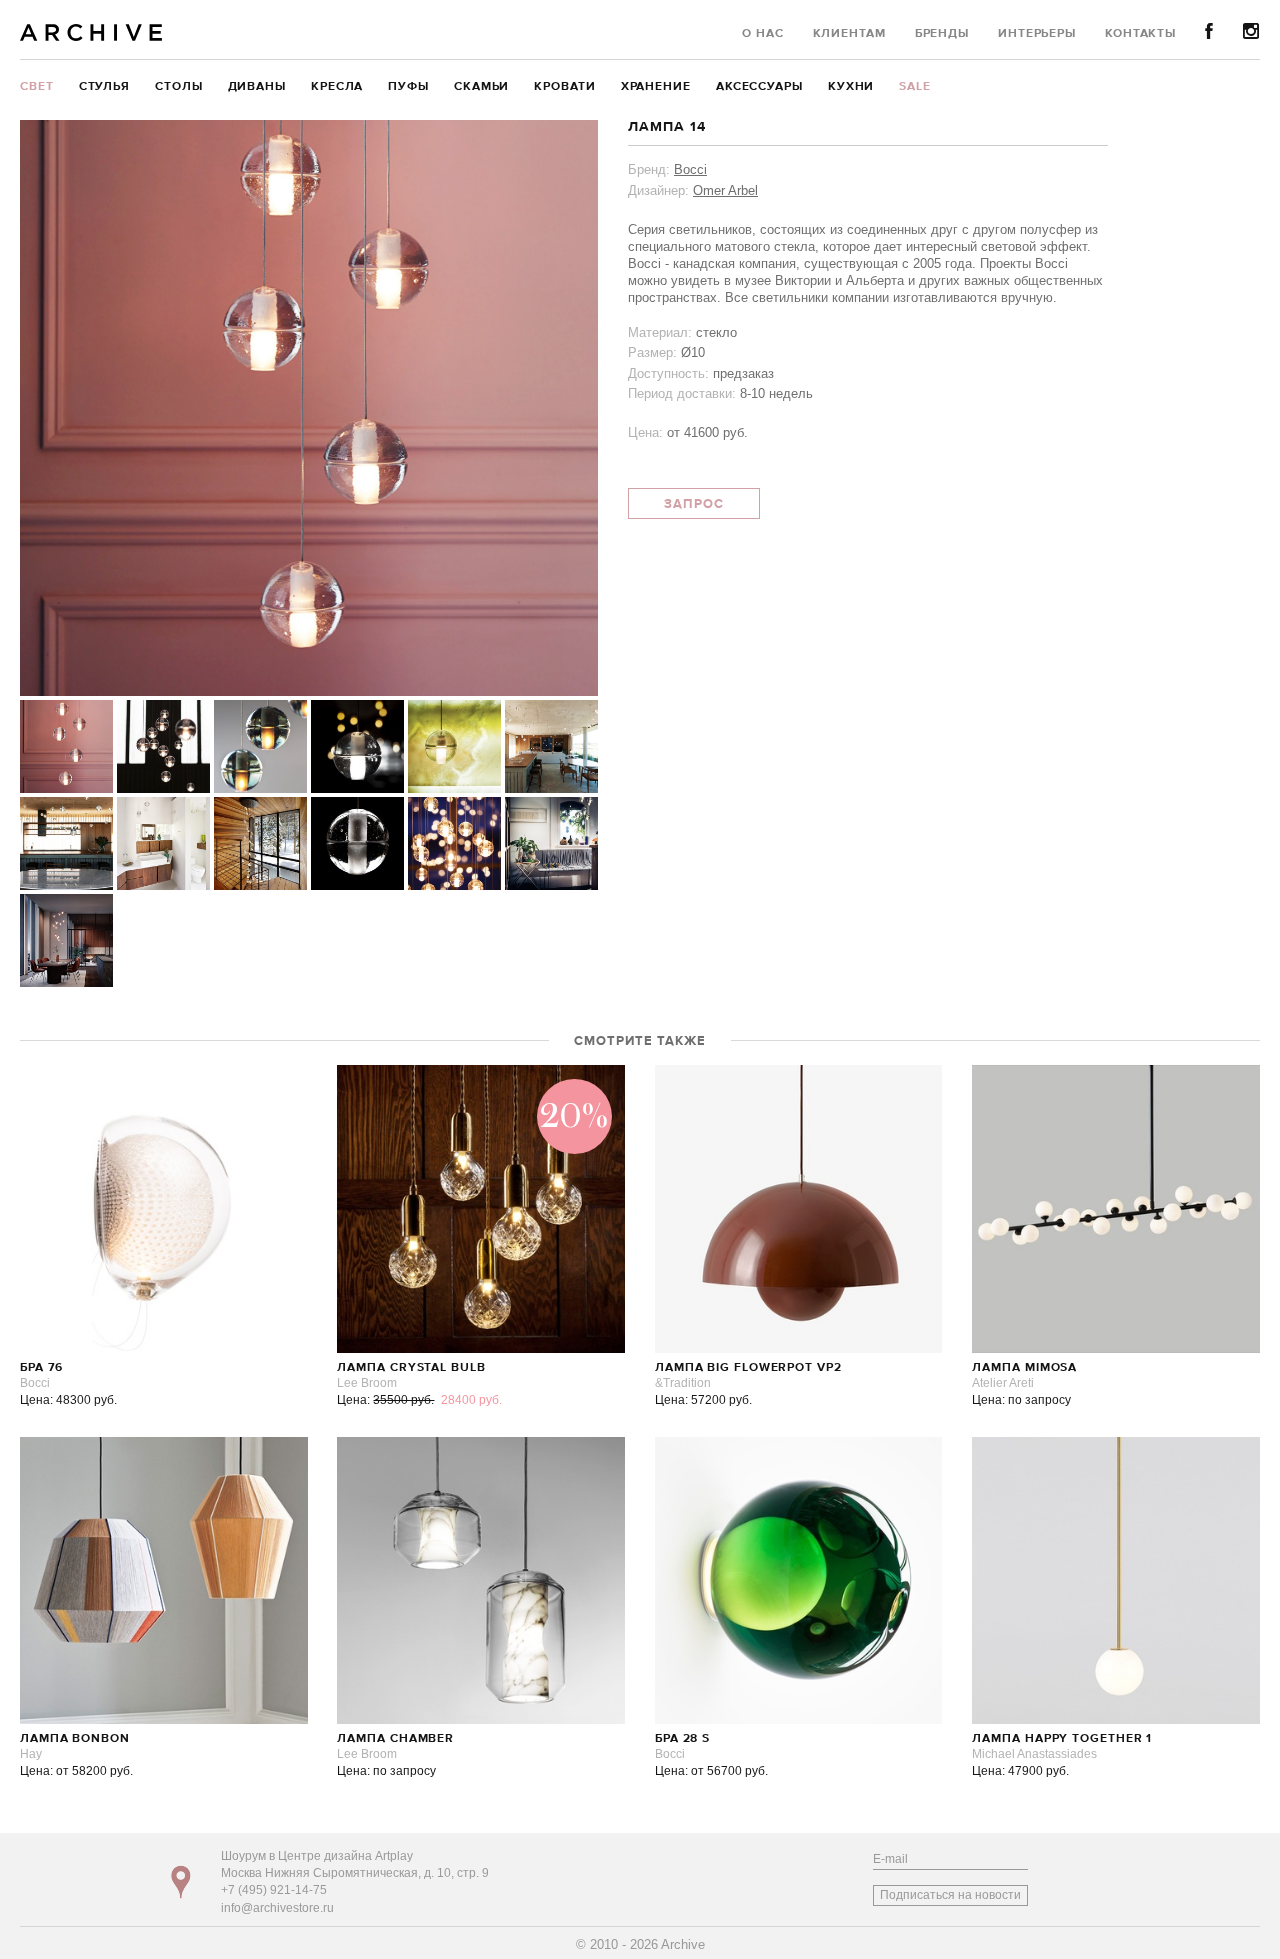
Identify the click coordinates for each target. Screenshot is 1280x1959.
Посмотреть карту (181, 1882)
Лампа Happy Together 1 (1062, 1739)
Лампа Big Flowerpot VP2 (748, 1368)
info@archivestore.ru (277, 1908)
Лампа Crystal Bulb (411, 1368)
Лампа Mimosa (1024, 1368)
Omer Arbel (725, 190)
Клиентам (849, 34)
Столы (179, 87)
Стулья (104, 87)
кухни (851, 87)
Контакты (1140, 34)
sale (915, 87)
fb (1209, 31)
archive (91, 32)
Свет (37, 87)
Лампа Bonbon (75, 1739)
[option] (309, 408)
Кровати (564, 87)
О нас (763, 34)
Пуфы (408, 87)
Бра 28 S (682, 1739)
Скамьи (481, 87)
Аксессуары (759, 87)
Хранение (656, 87)
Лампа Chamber (395, 1739)
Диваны (257, 87)
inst (1251, 31)
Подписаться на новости (950, 1895)
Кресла (337, 87)
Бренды (942, 34)
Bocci (690, 169)
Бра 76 (41, 1368)
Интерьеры (1037, 34)
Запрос (694, 504)
